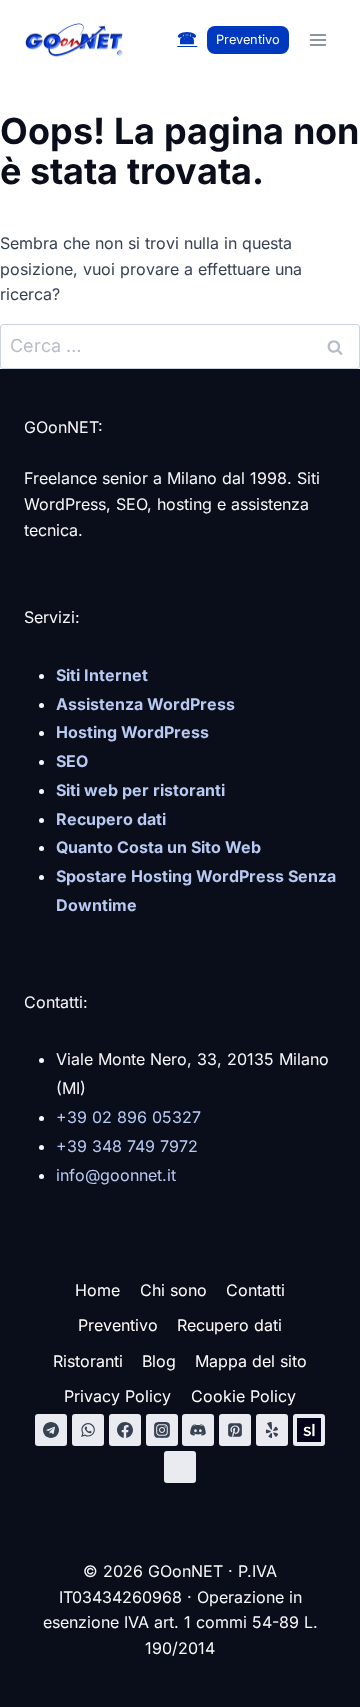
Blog (159, 1361)
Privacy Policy (117, 1396)
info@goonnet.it (116, 1175)
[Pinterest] (235, 1430)
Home (97, 1290)
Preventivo (248, 39)
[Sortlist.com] (309, 1430)
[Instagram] (162, 1430)
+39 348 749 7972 (127, 1146)
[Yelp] (272, 1430)
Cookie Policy (243, 1396)
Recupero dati (229, 1325)
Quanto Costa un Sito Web (158, 847)
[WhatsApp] (88, 1430)
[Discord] (198, 1430)
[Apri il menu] (317, 39)
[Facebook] (125, 1430)
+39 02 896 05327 (128, 1117)
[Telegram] (51, 1430)
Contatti (255, 1290)
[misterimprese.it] (180, 1467)
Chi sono (173, 1290)
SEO (72, 761)
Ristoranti (88, 1361)
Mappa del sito (251, 1361)
